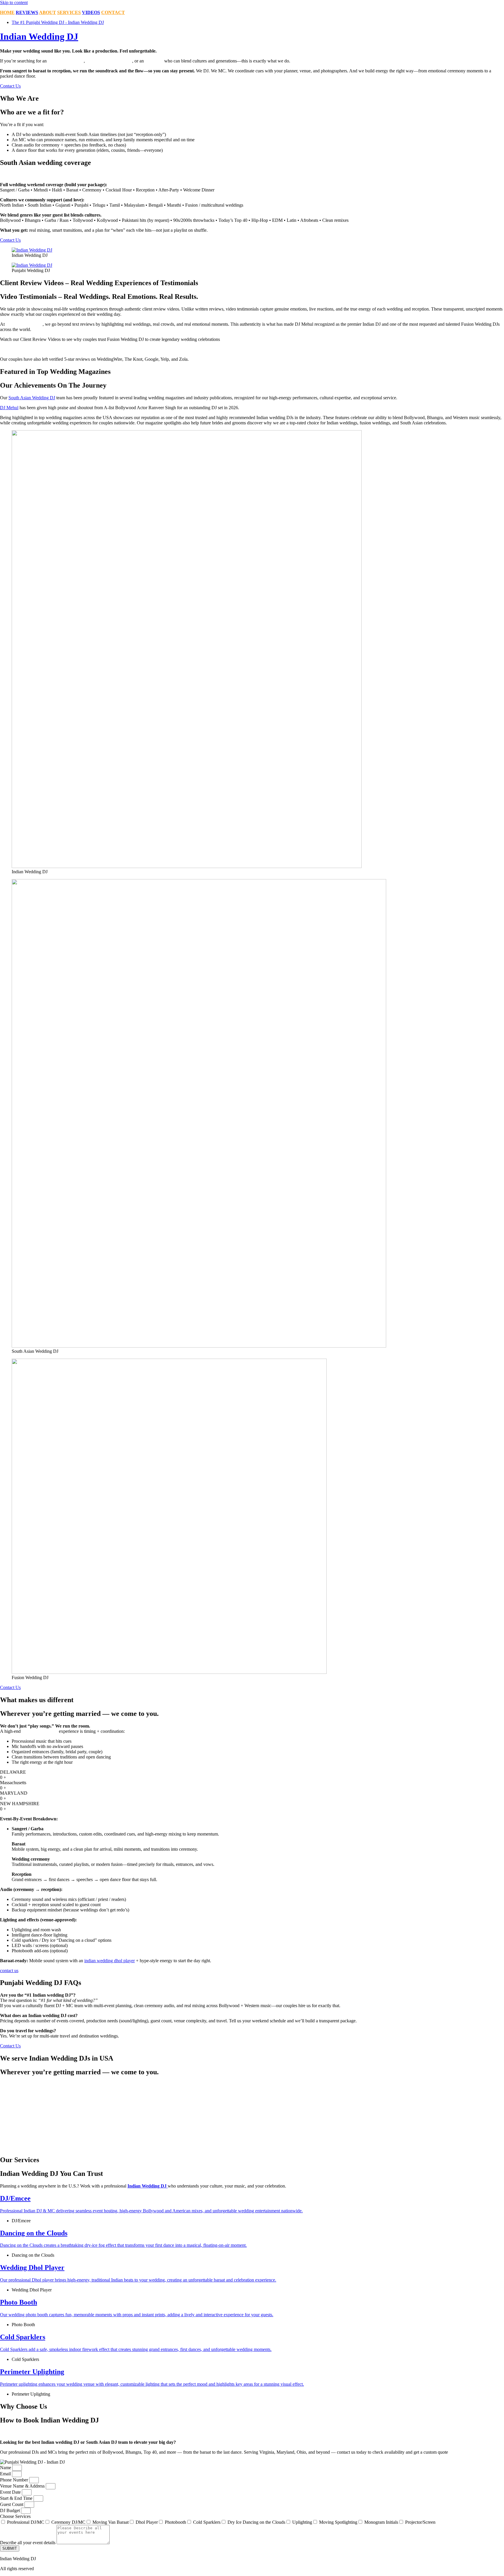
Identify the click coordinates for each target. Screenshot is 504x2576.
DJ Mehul (9, 408)
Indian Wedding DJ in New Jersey (32, 2147)
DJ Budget (10, 2510)
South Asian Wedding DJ (32, 398)
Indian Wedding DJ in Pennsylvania (294, 2105)
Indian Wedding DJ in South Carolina (295, 2116)
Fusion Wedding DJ (24, 324)
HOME (7, 12)
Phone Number (15, 2480)
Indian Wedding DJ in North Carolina (295, 2090)
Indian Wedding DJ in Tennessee (291, 2121)
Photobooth (175, 2522)
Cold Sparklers (207, 2522)
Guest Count (12, 2504)
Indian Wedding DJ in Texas (287, 2126)
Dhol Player (147, 2522)
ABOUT (48, 12)
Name (6, 2468)
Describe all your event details (28, 2543)
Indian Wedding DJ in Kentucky (30, 2116)
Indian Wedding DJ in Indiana (28, 2111)
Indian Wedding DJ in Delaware (30, 2090)
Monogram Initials (381, 2522)
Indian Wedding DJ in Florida (27, 2095)
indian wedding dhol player (110, 1961)
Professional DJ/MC (26, 2522)
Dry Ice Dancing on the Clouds (256, 2522)
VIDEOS (91, 12)
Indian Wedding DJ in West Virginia (294, 2147)
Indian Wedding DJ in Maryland (30, 2126)
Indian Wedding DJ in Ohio (286, 2095)
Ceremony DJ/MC (68, 2522)
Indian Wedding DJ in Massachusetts (34, 2132)
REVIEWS (27, 12)
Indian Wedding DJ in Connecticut (32, 2084)
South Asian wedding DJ (109, 61)
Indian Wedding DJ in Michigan (30, 2137)
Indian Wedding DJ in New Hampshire (36, 2142)
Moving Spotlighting (338, 2522)
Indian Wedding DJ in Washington (293, 2142)
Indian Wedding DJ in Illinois (27, 2105)
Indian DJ (154, 61)
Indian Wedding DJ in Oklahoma (291, 2100)
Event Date (11, 2492)
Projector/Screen (420, 2522)
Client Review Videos (21, 349)
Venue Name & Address (23, 2486)
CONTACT (113, 12)
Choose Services (15, 2516)
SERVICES (69, 12)
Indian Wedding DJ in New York (291, 2084)
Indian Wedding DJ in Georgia (28, 2100)
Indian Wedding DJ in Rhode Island (294, 2111)
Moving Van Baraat (111, 2522)
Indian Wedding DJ (39, 36)
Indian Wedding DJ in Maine (27, 2121)
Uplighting (302, 2522)
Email (6, 2474)
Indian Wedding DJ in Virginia (289, 2137)
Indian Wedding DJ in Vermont (289, 2132)
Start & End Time (17, 2498)
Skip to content (14, 2)
